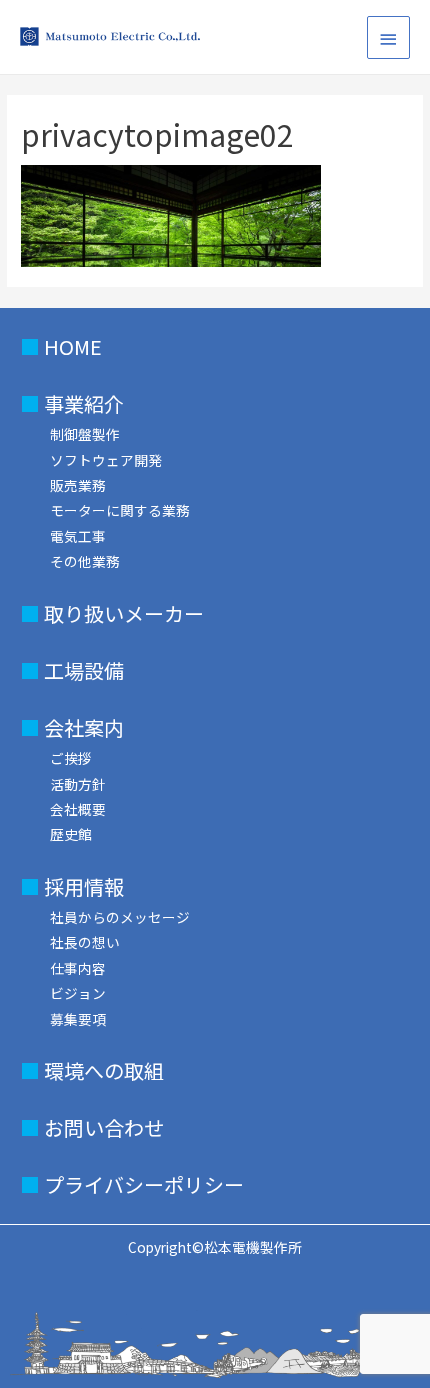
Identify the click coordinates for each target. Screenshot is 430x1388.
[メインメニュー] (389, 37)
